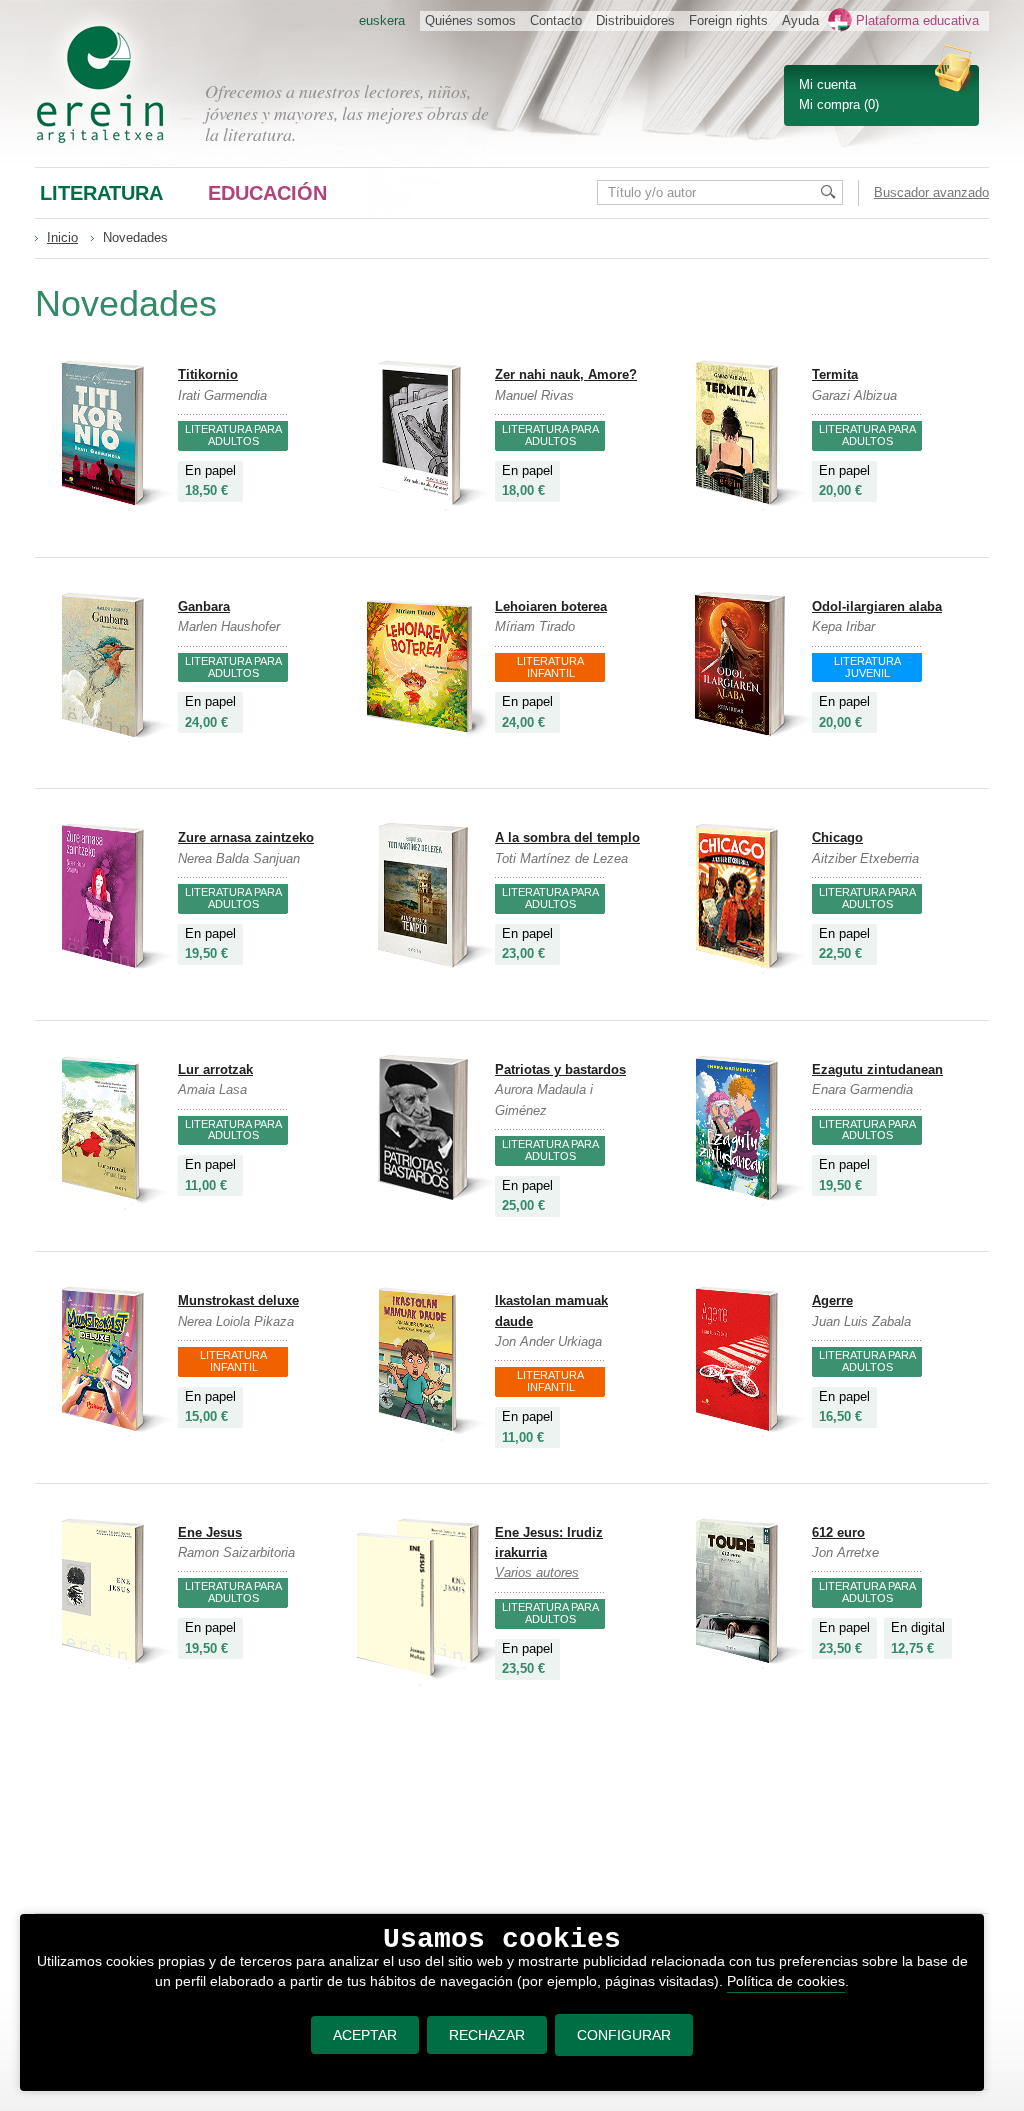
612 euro (838, 1532)
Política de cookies (786, 1981)
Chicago (837, 837)
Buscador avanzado (931, 192)
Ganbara (204, 606)
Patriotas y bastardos (560, 1069)
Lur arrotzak (215, 1069)
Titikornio (208, 374)
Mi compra (829, 104)
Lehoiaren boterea (551, 606)
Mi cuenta (827, 84)
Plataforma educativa (917, 20)
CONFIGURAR (624, 2035)
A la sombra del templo (567, 837)
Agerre (832, 1300)
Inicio (62, 237)
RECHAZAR (487, 2035)
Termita (835, 374)
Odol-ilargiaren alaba (877, 606)
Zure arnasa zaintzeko (246, 837)
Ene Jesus (210, 1532)
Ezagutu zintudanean (877, 1069)
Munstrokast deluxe (238, 1300)
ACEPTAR (365, 2035)
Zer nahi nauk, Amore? (566, 374)
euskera (382, 20)
